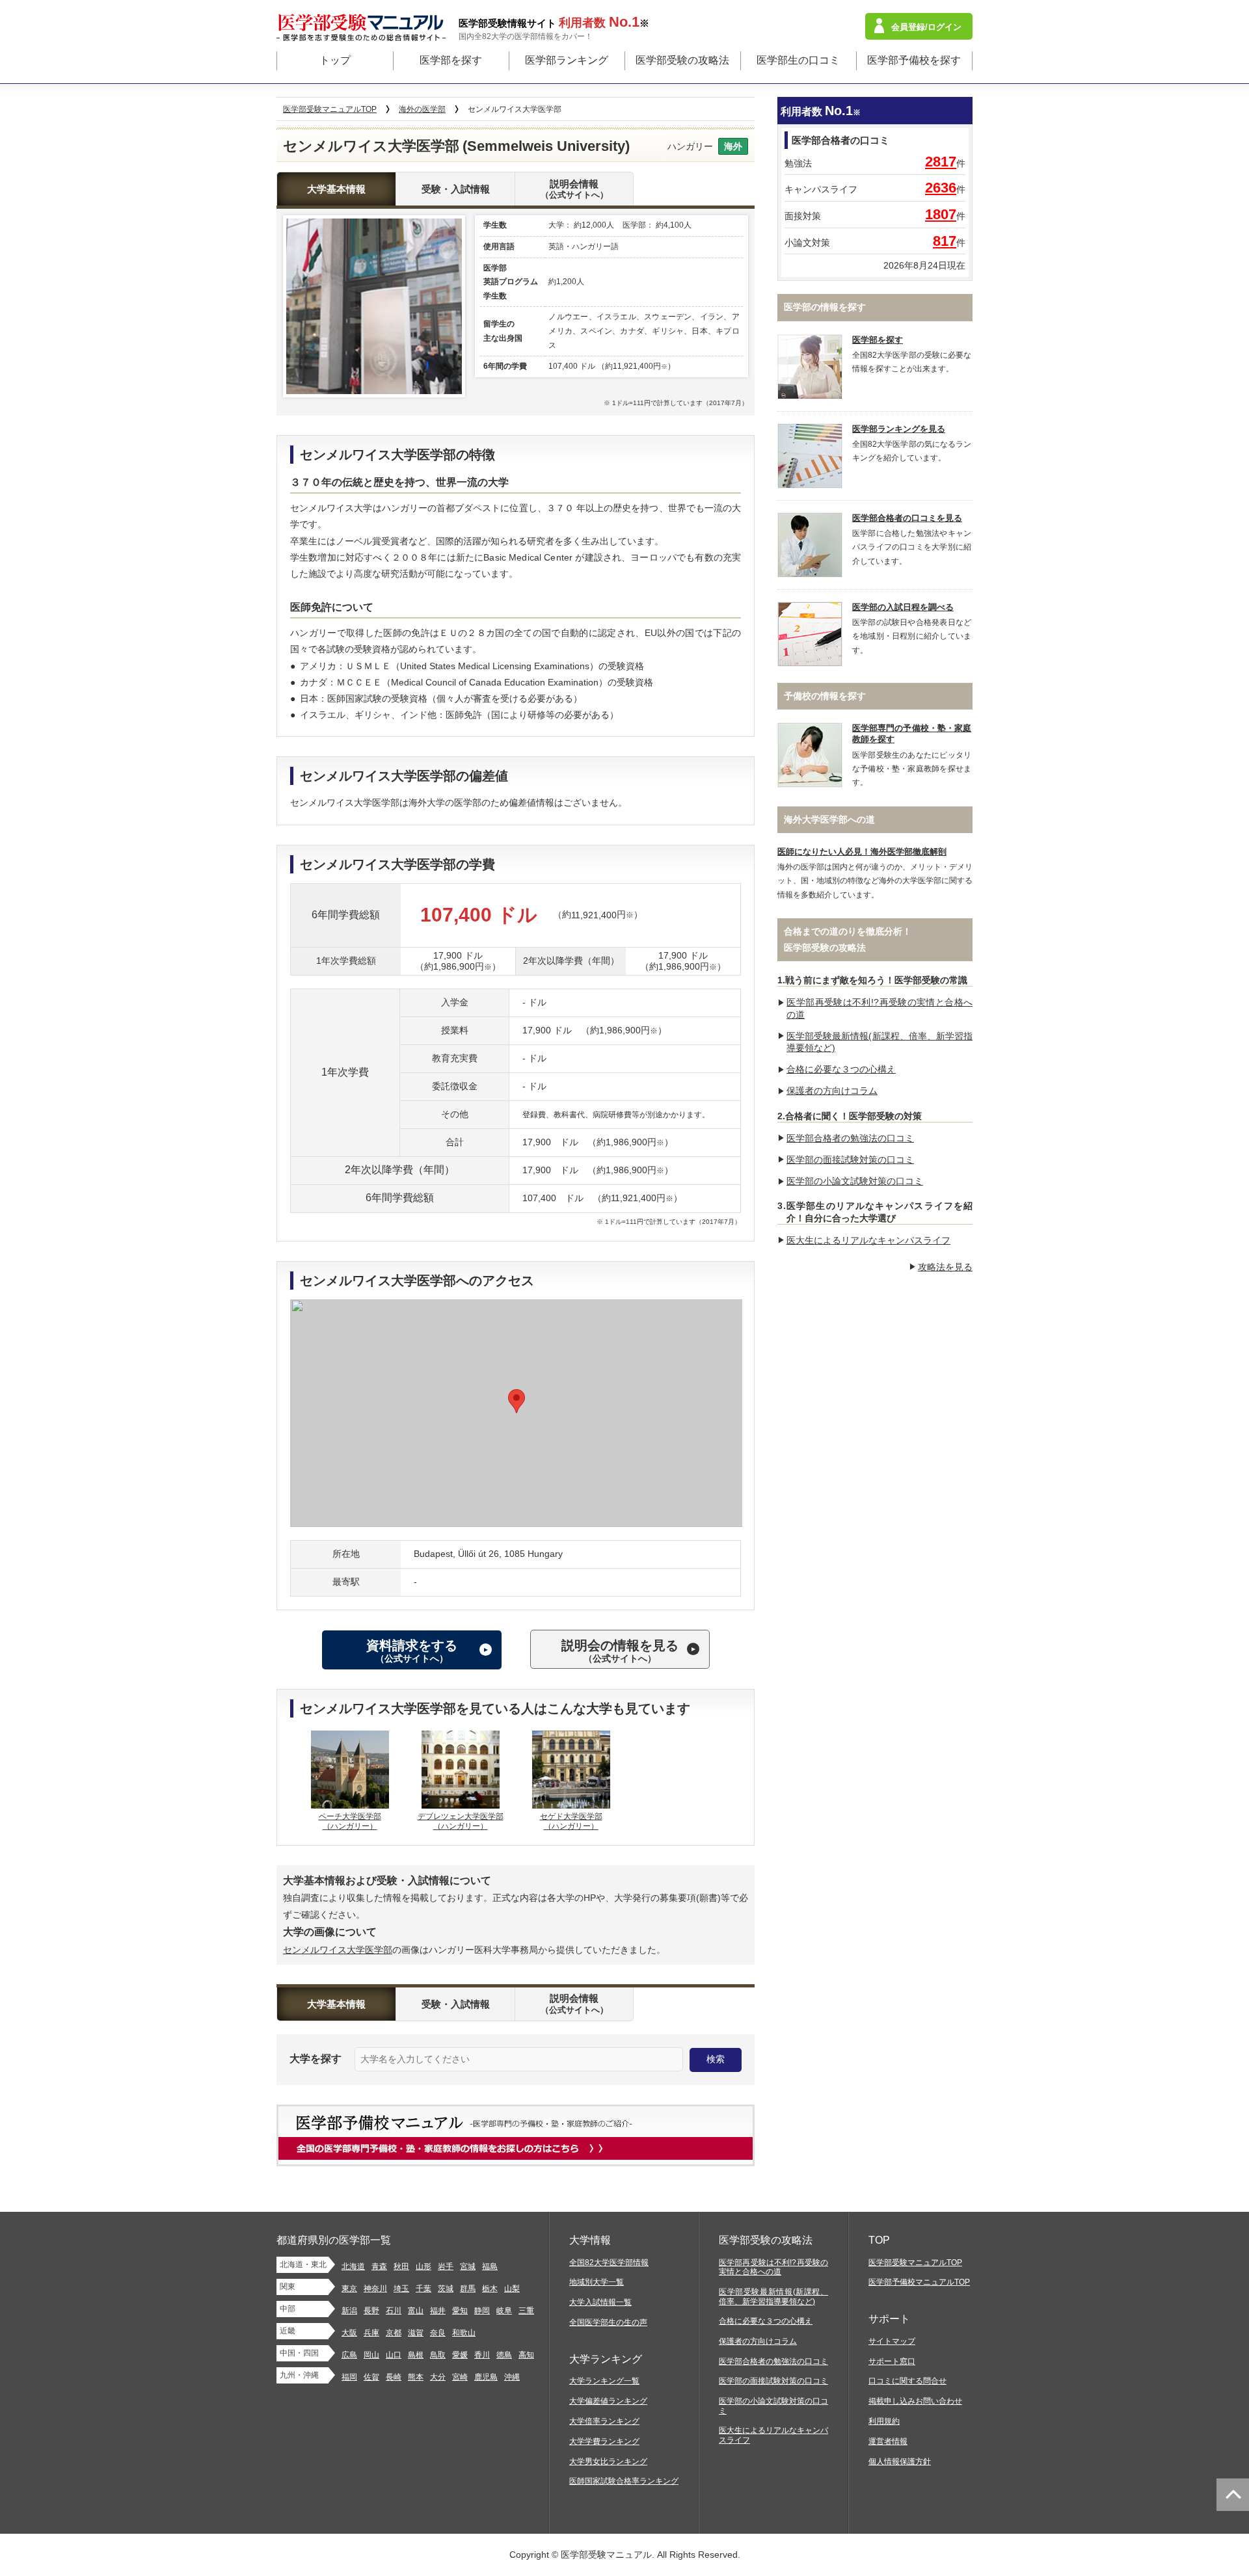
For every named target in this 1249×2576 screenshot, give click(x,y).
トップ (335, 60)
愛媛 (460, 2355)
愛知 (460, 2311)
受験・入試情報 (456, 189)
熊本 (416, 2377)
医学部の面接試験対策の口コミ (850, 1160)
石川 (394, 2311)
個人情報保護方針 (900, 2462)
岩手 (446, 2266)
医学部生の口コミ (798, 60)
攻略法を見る (945, 1267)
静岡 (482, 2311)
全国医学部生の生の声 (608, 2322)
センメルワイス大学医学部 (338, 1950)
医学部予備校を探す (914, 60)
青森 (379, 2266)
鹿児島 (486, 2377)
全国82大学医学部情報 (609, 2263)
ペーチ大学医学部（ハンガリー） (350, 1822)
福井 (438, 2311)
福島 (490, 2266)
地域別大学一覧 (597, 2282)
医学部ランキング (567, 60)
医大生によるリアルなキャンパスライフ (868, 1240)
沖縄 (512, 2377)
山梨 (512, 2289)
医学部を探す (451, 60)
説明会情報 (574, 189)
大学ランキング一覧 (604, 2381)
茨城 (446, 2289)
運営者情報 (888, 2441)
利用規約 (884, 2421)
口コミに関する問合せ (907, 2381)
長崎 (394, 2377)
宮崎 (460, 2377)
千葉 (423, 2289)
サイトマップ (892, 2341)
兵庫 (371, 2333)
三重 (526, 2311)
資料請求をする (412, 1651)
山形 (423, 2266)
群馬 (468, 2289)
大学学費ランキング (604, 2441)
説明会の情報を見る (620, 1651)
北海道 (353, 2266)
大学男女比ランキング (608, 2462)
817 (945, 241)
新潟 (349, 2311)
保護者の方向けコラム (832, 1091)
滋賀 (416, 2333)
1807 (941, 214)
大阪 (349, 2333)
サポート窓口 (892, 2361)
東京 (349, 2289)
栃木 (490, 2289)
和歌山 (464, 2333)
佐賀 (371, 2377)
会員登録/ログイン (926, 27)
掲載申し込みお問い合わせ (915, 2401)
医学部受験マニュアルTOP (915, 2263)
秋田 (401, 2266)
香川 (482, 2355)
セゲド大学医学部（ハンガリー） (571, 1822)
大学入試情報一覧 (600, 2302)
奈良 (438, 2333)
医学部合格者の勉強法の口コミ (850, 1138)
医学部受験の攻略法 (682, 60)
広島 (349, 2355)
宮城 (468, 2266)
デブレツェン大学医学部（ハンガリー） (461, 1822)
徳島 (504, 2355)
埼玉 (401, 2289)
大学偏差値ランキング (608, 2401)
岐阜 (504, 2311)
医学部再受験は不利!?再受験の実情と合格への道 (773, 2267)
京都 (394, 2333)
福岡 (349, 2377)
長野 (371, 2311)
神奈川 (375, 2289)
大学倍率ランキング (604, 2421)
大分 (438, 2377)
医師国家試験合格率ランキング (624, 2481)
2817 (941, 162)
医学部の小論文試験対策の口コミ (855, 1181)
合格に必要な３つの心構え (841, 1069)
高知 (526, 2355)
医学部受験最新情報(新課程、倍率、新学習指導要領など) (773, 2297)
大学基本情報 (336, 189)
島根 (416, 2355)
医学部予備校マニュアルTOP (919, 2282)
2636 (941, 188)
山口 (394, 2355)
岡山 (371, 2355)
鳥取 (438, 2355)
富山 (416, 2311)
